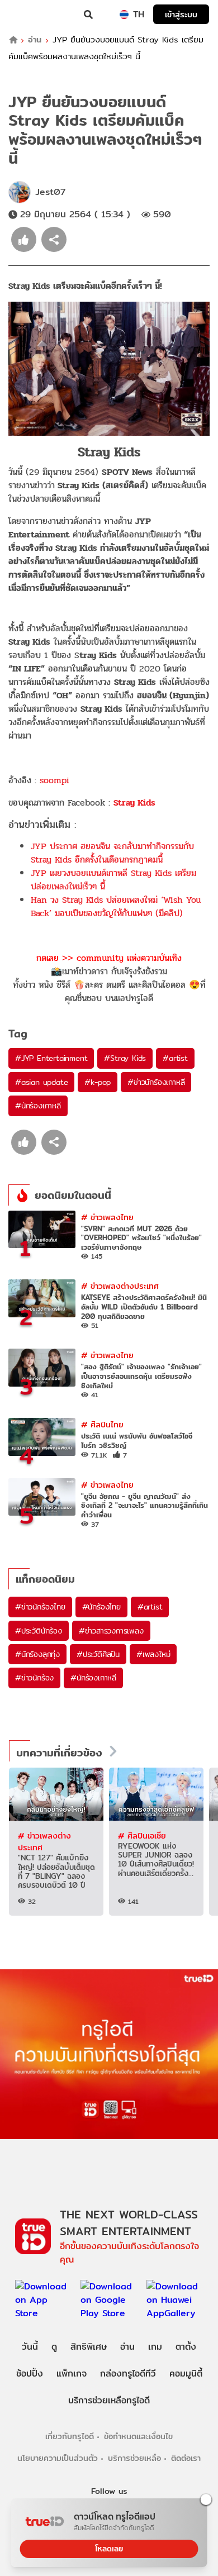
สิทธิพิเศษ (89, 2347)
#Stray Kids (125, 1058)
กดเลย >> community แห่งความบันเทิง (109, 958)
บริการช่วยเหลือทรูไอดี (109, 2400)
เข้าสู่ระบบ (181, 14)
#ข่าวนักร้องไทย (40, 1607)
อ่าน (35, 40)
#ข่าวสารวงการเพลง (111, 1631)
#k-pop (98, 1082)
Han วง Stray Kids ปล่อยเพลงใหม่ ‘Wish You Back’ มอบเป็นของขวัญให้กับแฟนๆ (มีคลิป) (116, 906)
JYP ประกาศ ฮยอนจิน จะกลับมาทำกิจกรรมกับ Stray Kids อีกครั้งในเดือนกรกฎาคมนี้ (112, 853)
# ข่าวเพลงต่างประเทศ (120, 1286)
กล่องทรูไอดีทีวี (128, 2373)
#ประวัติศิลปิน (98, 1654)
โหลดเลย (109, 2549)
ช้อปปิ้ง (30, 2373)
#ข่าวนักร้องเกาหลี (156, 1082)
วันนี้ (30, 2347)
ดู (54, 2347)
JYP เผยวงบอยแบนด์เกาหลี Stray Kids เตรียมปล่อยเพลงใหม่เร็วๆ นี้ (113, 880)
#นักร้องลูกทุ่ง (37, 1654)
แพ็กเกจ (72, 2373)
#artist (175, 1058)
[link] (134, 803)
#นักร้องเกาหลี (38, 1106)
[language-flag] (124, 15)
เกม (155, 2347)
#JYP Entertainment (51, 1058)
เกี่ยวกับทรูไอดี (70, 2436)
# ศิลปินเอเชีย (142, 1835)
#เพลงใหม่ (153, 1654)
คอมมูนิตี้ (186, 2373)
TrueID (31, 15)
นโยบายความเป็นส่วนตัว (58, 2458)
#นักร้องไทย (101, 1607)
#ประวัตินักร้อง (39, 1631)
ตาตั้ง (186, 2347)
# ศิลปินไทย (102, 1424)
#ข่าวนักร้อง (34, 1678)
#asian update (41, 1082)
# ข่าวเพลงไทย (107, 1217)
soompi (54, 780)
